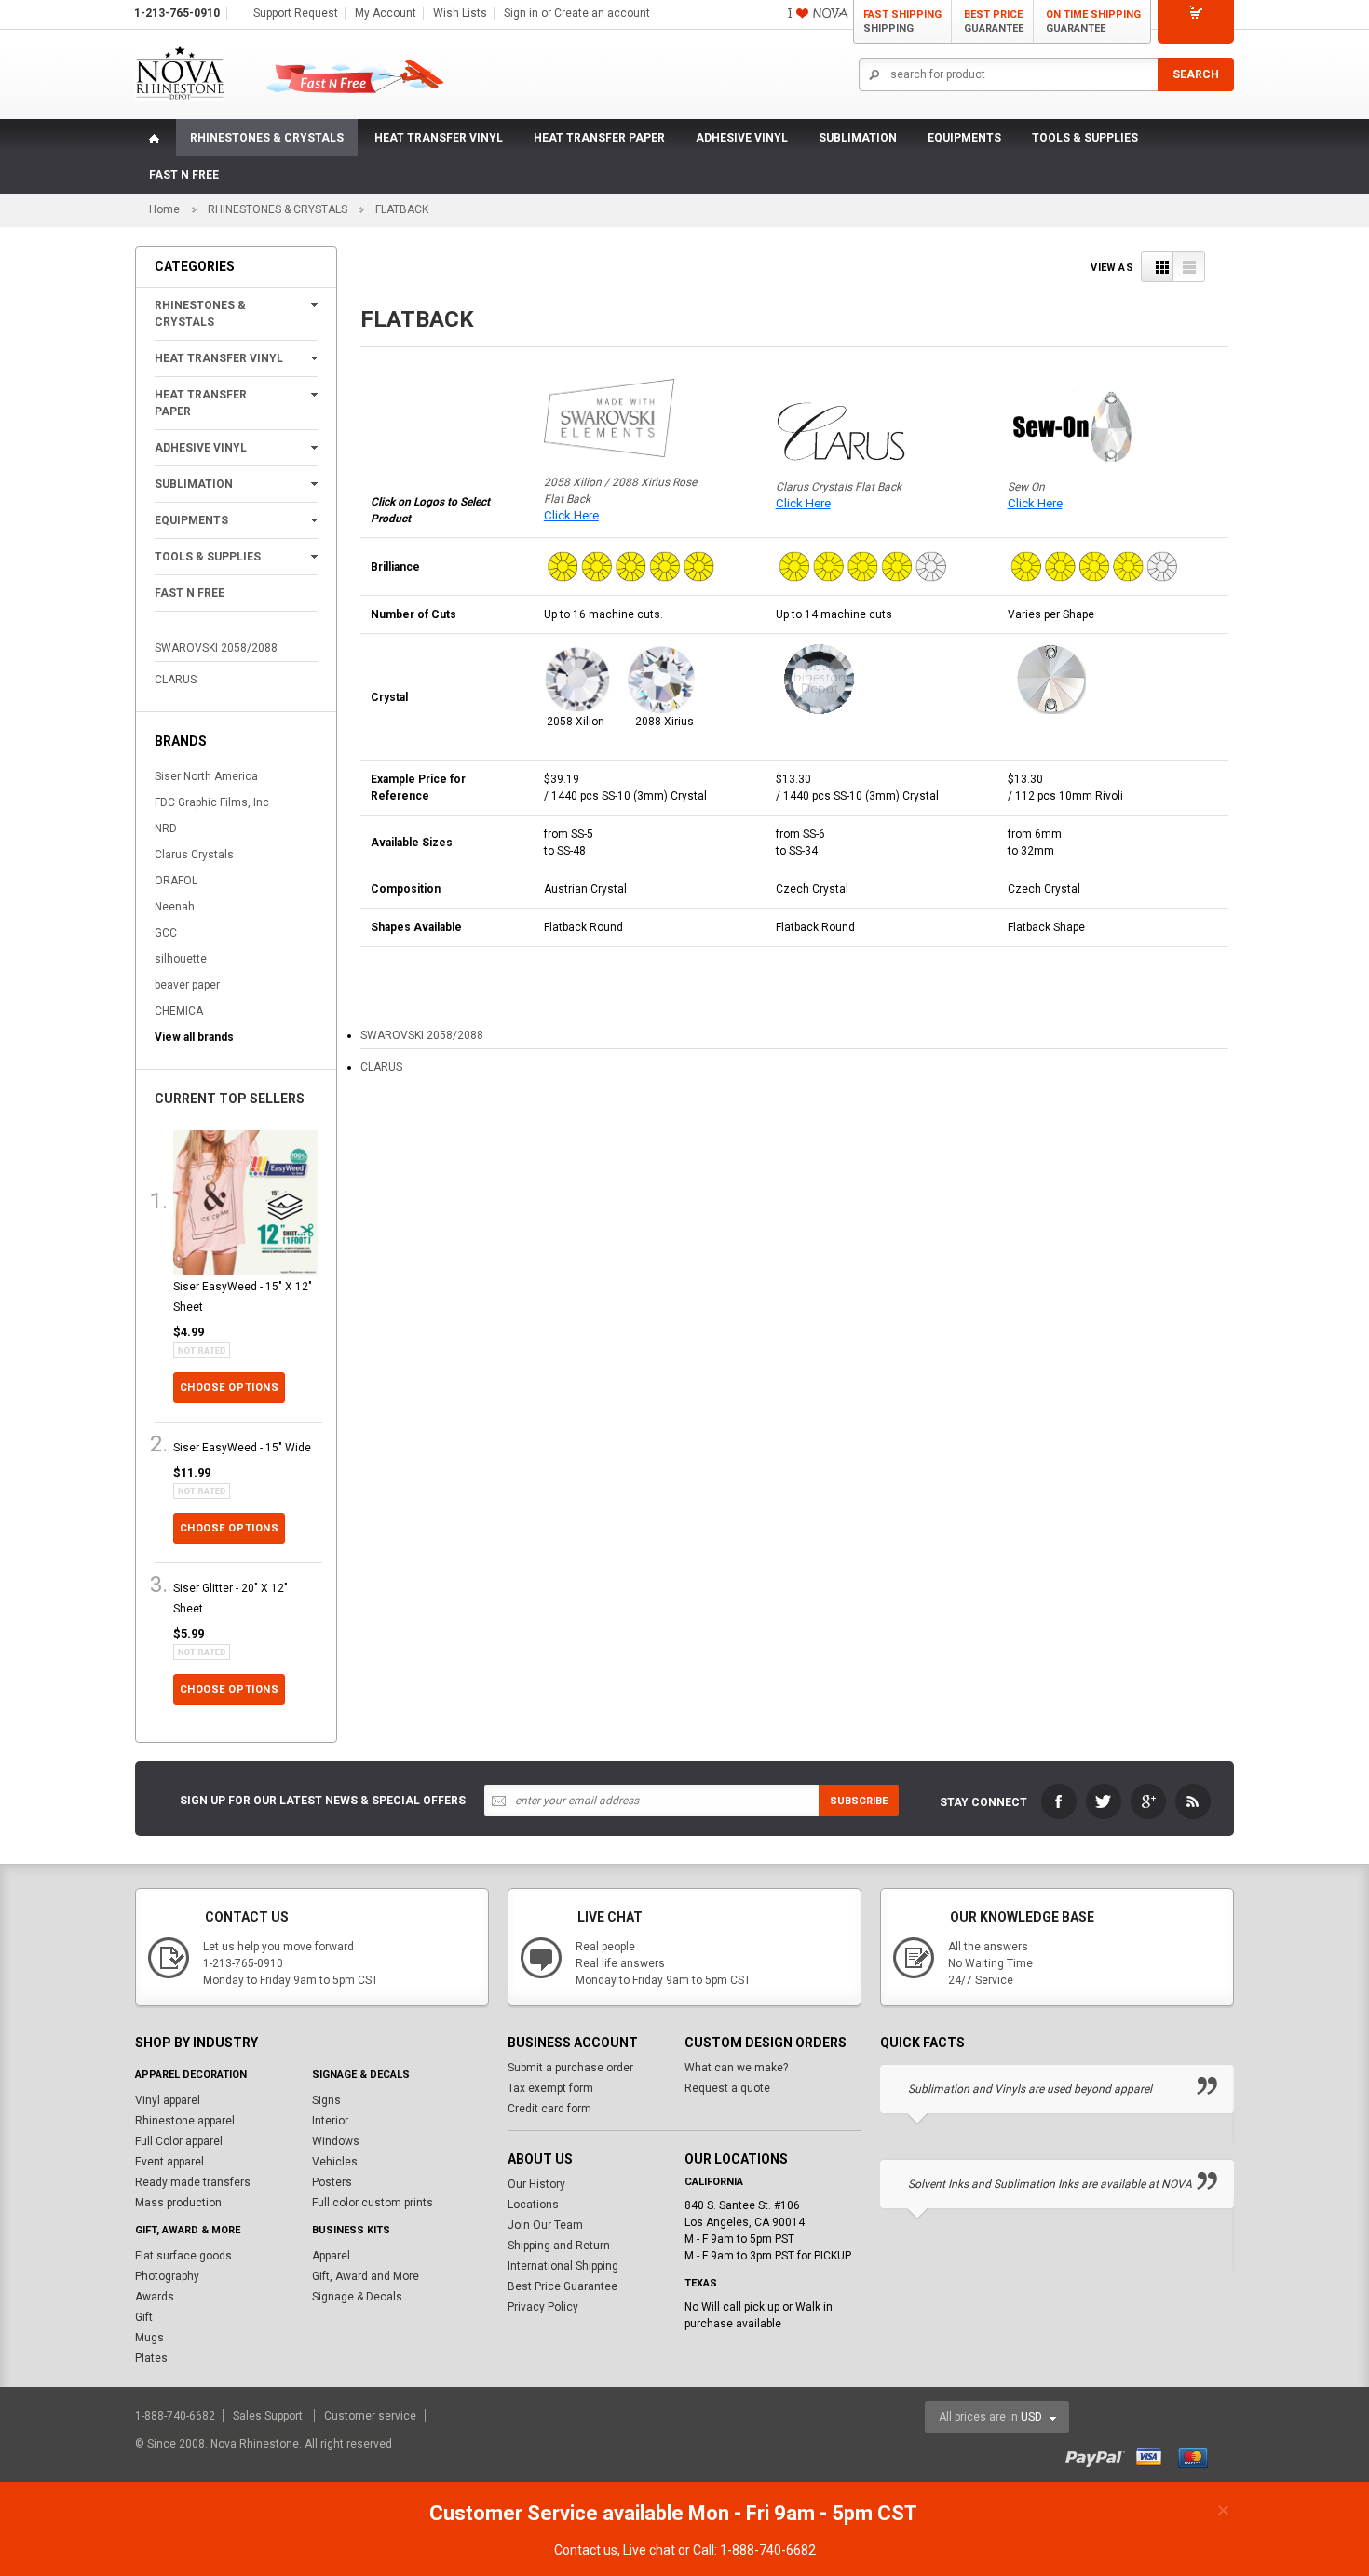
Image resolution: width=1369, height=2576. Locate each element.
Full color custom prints (373, 2203)
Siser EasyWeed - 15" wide (242, 1448)
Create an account (602, 13)
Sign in (521, 13)
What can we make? (736, 2068)
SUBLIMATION (858, 138)
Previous (1186, 2043)
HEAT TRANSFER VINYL (439, 138)
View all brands (194, 1037)
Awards (155, 2297)
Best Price (994, 21)
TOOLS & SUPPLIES (1085, 138)
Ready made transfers (193, 2182)
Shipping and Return (559, 2246)
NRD (166, 829)
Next (1223, 2043)
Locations (533, 2205)
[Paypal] (1099, 2456)
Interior (330, 2121)
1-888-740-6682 (176, 2416)
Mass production (178, 2203)
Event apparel (169, 2162)
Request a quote (727, 2088)
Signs (326, 2100)
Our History (536, 2184)
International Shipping (563, 2266)
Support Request (296, 13)
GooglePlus (1148, 1801)
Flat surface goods (183, 2256)
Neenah (175, 907)
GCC (166, 933)
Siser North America (206, 776)
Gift (144, 2317)
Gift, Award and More (366, 2276)
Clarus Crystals (194, 855)
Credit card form (549, 2109)
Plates (151, 2358)
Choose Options (230, 1388)
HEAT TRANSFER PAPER (599, 138)
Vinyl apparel (168, 2100)
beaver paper (187, 985)
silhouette (181, 959)
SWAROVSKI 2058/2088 (216, 648)
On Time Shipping (1093, 21)
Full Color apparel (179, 2141)
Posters (332, 2182)
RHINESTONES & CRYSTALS (267, 138)
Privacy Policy (543, 2307)
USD (1031, 2417)
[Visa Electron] (1156, 2456)
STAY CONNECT (983, 1802)
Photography (167, 2276)
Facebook (1059, 1801)
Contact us (586, 2550)
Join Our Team (545, 2225)
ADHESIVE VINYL (742, 138)
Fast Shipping (902, 21)
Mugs (149, 2338)
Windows (336, 2141)
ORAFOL (176, 881)
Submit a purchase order (570, 2068)
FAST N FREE (184, 175)
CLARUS (176, 680)
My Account (386, 13)
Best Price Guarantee (563, 2286)
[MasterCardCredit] (1199, 2456)
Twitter (1104, 1801)
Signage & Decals (357, 2297)
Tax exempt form (550, 2088)
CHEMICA (179, 1011)
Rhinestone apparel (185, 2121)
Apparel (331, 2256)
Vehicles (335, 2162)
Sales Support (269, 2416)
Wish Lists (460, 13)
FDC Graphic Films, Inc (212, 802)
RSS (1193, 1801)
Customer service (370, 2416)
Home (164, 209)
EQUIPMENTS (964, 138)
